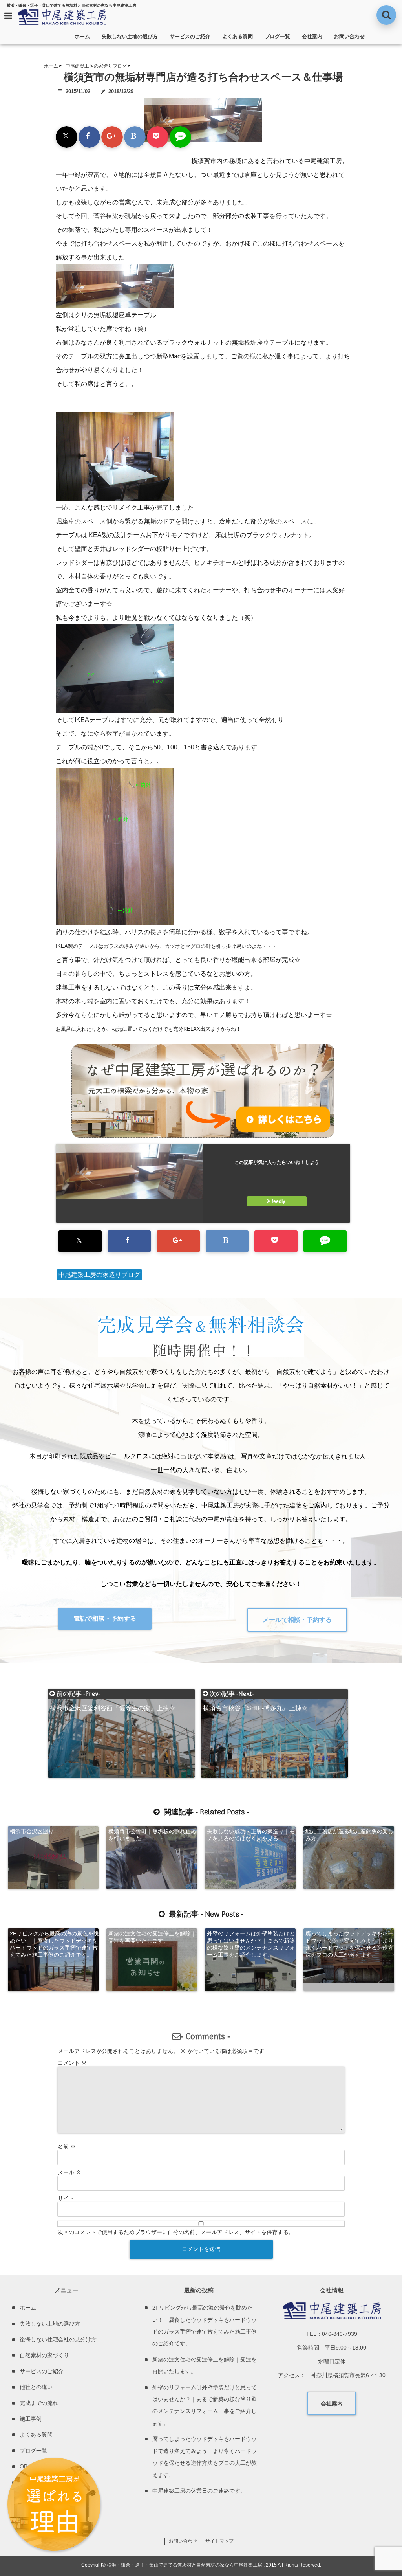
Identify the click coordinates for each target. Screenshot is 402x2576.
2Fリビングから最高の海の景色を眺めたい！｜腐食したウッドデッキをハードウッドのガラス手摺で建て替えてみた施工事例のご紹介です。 (54, 1944)
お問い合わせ (349, 36)
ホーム (82, 36)
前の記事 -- (113, 1694)
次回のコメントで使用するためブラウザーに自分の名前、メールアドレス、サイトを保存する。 (176, 2232)
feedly (279, 1201)
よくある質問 (238, 36)
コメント (72, 2063)
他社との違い (36, 2387)
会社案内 (312, 36)
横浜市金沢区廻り (32, 1831)
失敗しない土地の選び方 (130, 36)
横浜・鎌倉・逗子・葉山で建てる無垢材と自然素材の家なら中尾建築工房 (185, 2565)
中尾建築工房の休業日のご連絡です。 (199, 2491)
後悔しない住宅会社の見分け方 (58, 2339)
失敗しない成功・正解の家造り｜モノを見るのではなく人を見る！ (251, 1835)
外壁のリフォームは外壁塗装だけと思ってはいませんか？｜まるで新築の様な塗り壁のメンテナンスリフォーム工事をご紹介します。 (251, 1944)
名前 (67, 2146)
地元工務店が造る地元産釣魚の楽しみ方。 (349, 1835)
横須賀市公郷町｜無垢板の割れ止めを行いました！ (152, 1835)
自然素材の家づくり (44, 2355)
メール (69, 2172)
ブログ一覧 (277, 36)
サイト (66, 2198)
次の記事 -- (255, 1694)
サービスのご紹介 (190, 36)
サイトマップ (219, 2541)
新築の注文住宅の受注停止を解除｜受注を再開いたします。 (152, 1937)
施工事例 (31, 2419)
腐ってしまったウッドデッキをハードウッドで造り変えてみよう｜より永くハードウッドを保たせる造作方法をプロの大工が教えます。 (349, 1944)
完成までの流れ (39, 2403)
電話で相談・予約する (105, 1618)
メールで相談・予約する (297, 1620)
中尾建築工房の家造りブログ (99, 1275)
